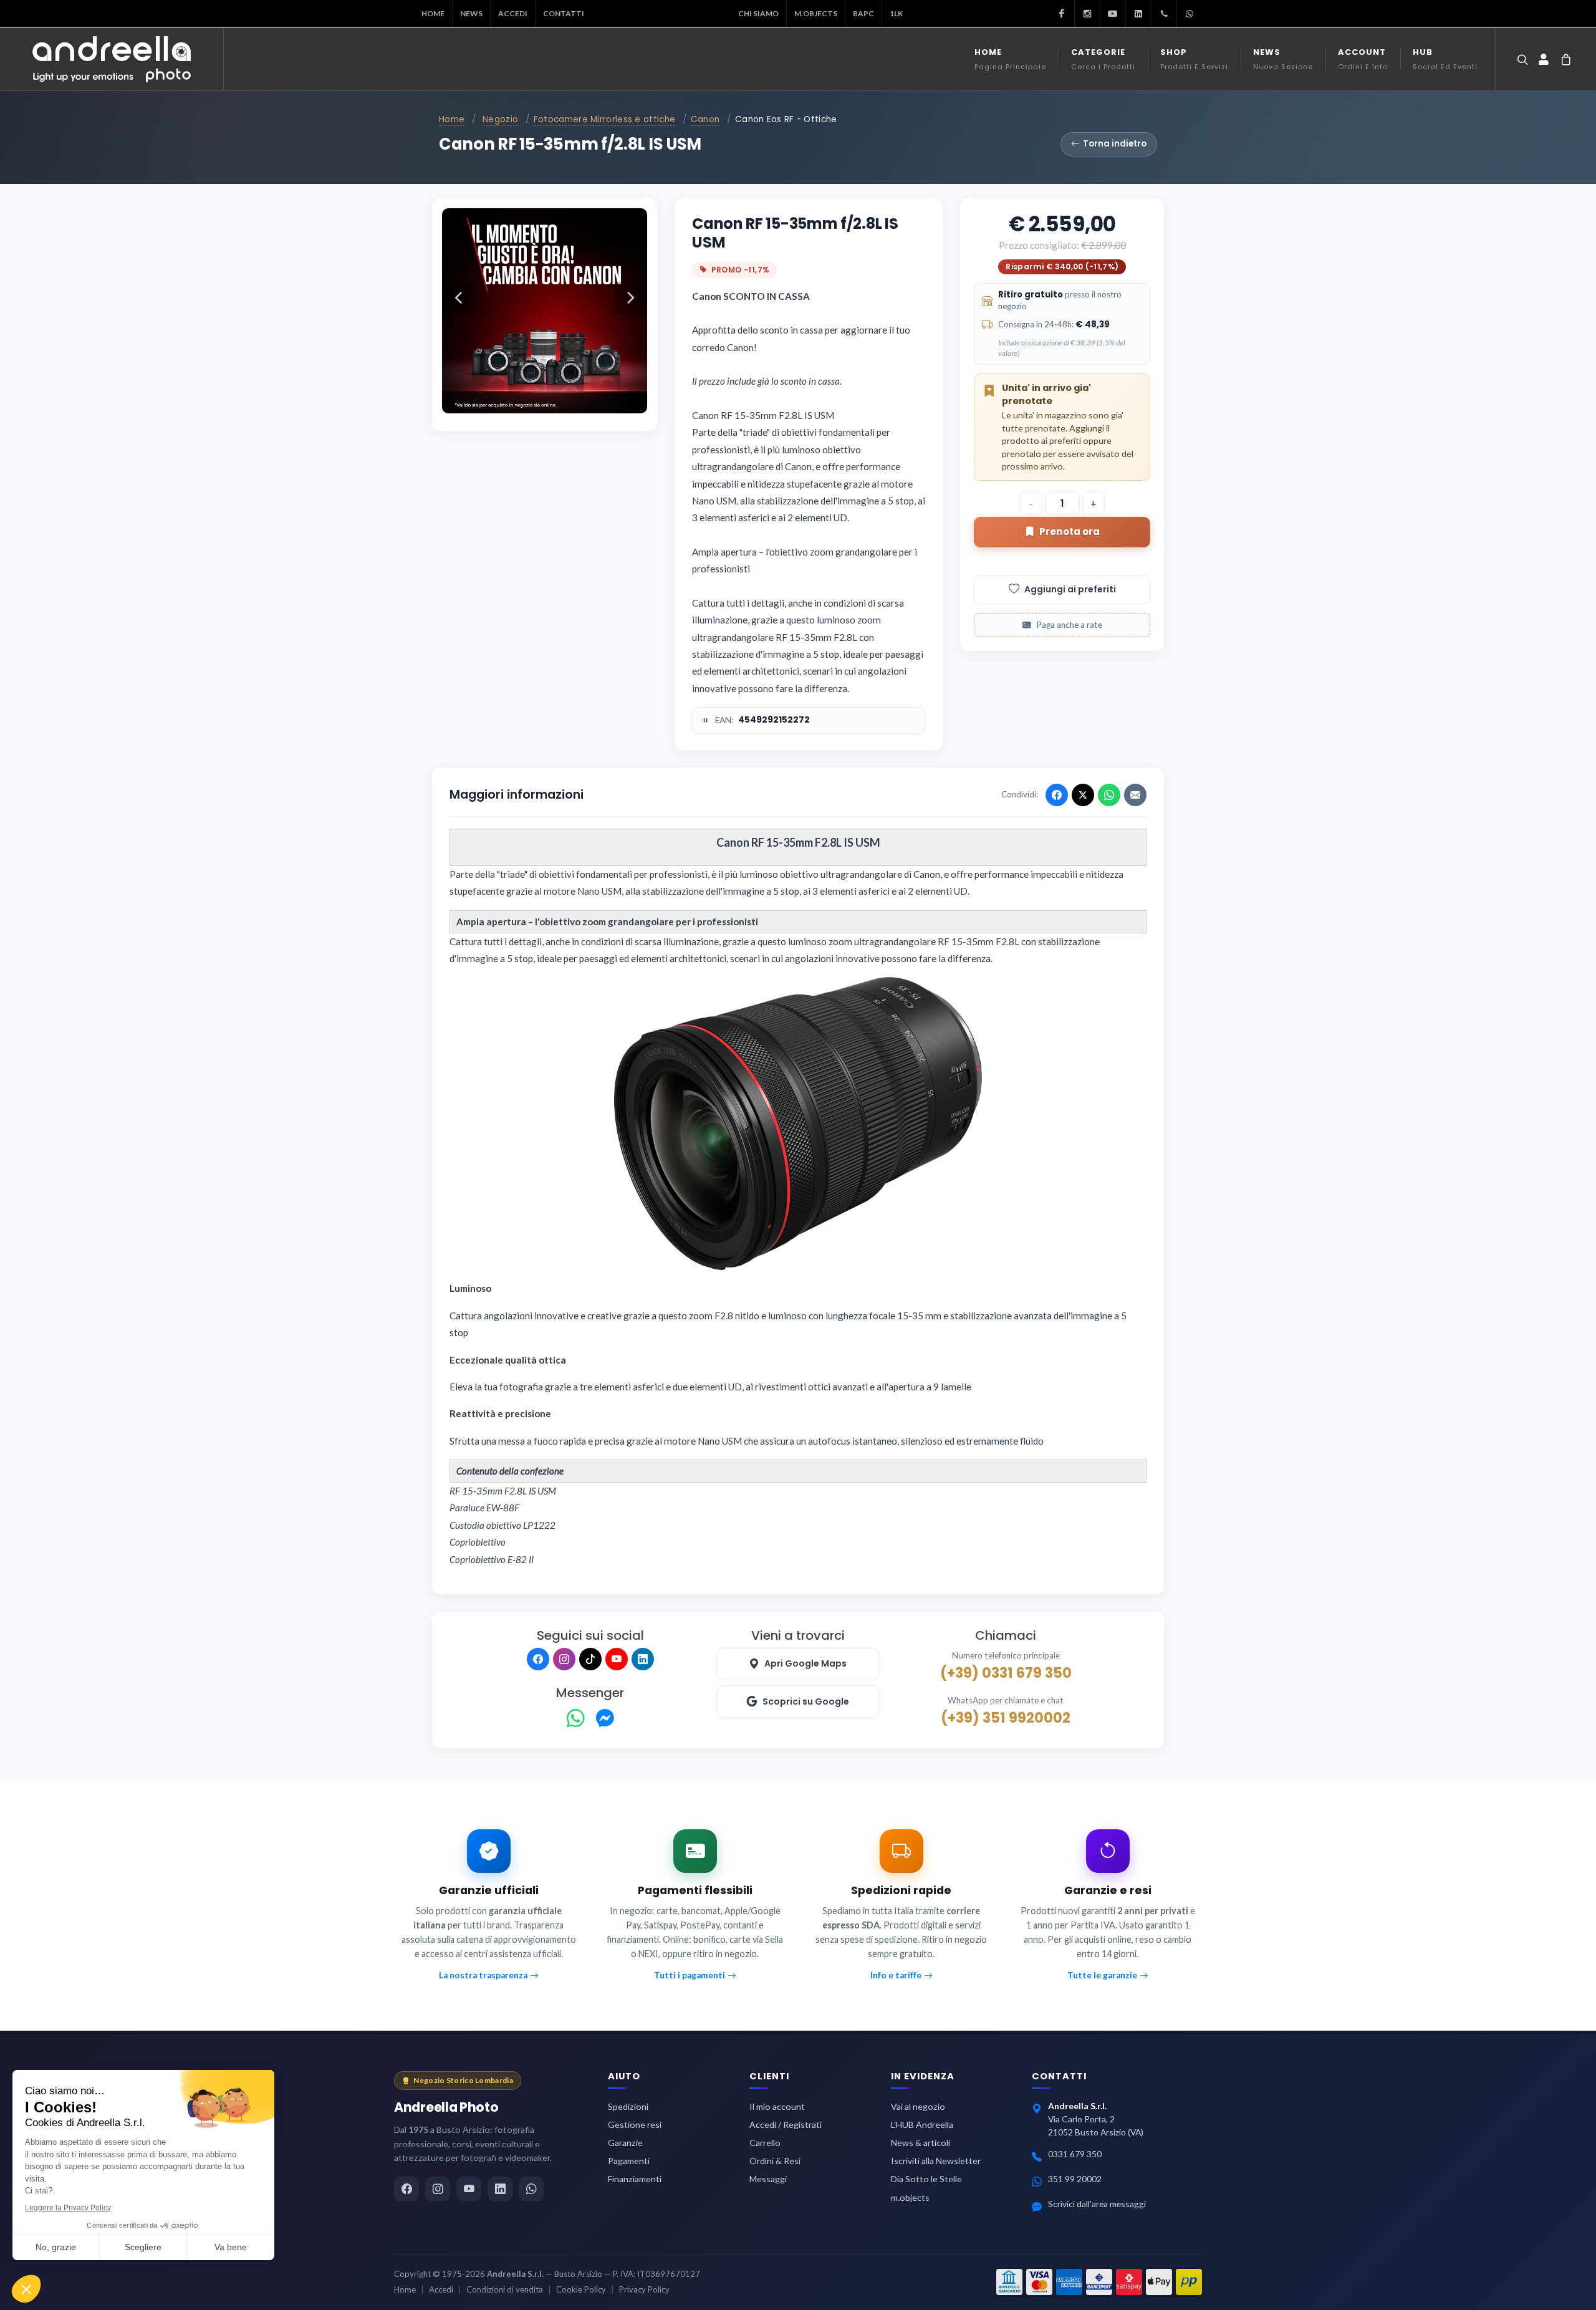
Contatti (564, 13)
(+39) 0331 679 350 (1006, 1673)
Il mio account (777, 2106)
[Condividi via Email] (1135, 795)
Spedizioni (628, 2106)
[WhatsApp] (576, 1719)
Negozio (500, 119)
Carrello (765, 2143)
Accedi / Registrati (786, 2125)
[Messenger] (605, 1719)
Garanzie (625, 2143)
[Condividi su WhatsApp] (1109, 795)
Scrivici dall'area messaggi (1097, 2204)
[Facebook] (1062, 14)
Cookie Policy (581, 2289)
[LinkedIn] (1138, 14)
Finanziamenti (635, 2179)
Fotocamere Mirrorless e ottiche (604, 119)
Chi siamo (758, 13)
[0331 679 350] (1164, 14)
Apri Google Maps (805, 1663)
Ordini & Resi (775, 2161)
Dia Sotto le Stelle (926, 2179)
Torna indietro (1115, 144)
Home (433, 13)
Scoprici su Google (806, 1701)
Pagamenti (629, 2161)
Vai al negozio (918, 2106)
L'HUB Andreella (922, 2125)
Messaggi (768, 2179)
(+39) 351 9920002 (1006, 1718)
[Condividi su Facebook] (1057, 795)
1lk (896, 13)
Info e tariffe (896, 1975)
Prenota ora (1070, 532)
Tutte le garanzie (1102, 1975)
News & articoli (921, 2143)
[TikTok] (590, 1659)
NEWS (471, 13)
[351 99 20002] (1190, 14)
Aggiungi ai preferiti (1070, 589)
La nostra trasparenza (483, 1975)
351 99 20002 (1075, 2179)
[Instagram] (1087, 14)
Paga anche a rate (1069, 625)
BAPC (863, 13)
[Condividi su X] (1083, 795)
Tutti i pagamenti (690, 1975)
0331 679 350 (1075, 2154)
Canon (705, 119)
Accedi (513, 13)
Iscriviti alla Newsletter (936, 2161)
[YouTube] (617, 1659)
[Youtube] (1113, 14)
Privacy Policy (644, 2289)
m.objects (816, 13)
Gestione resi (635, 2125)
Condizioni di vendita (505, 2289)
